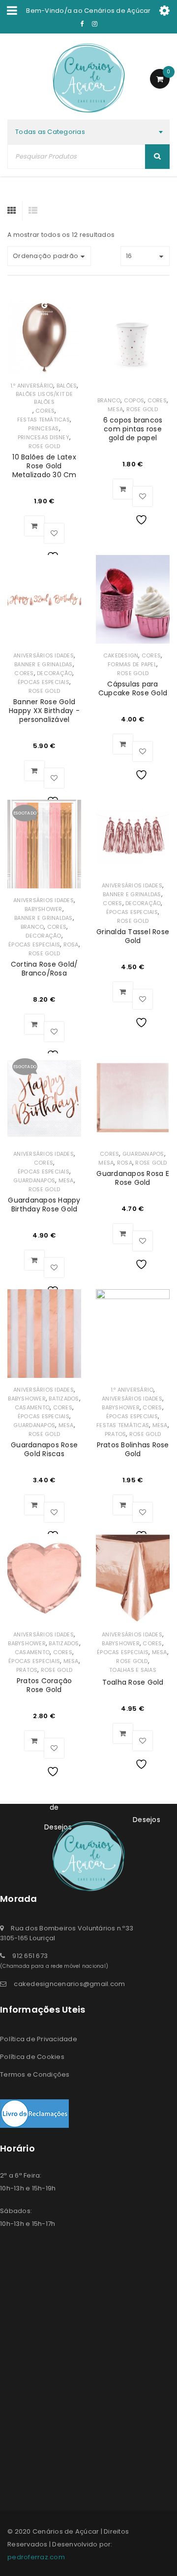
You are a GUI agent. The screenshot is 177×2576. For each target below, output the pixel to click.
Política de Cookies (32, 2057)
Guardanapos (34, 1180)
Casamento (32, 1407)
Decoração (55, 673)
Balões (67, 386)
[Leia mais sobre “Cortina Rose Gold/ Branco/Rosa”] (34, 1024)
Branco (109, 400)
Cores (45, 411)
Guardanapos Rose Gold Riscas (44, 1449)
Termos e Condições (35, 2074)
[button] (34, 526)
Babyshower (44, 909)
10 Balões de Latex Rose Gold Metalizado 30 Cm (44, 466)
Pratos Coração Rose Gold (44, 1685)
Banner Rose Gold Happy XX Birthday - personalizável (44, 711)
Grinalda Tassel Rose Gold (133, 936)
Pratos (116, 1434)
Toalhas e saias (133, 1670)
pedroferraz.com (36, 2557)
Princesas (43, 428)
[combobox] (88, 132)
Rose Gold (44, 446)
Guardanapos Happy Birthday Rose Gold (44, 1205)
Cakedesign (121, 655)
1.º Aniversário (32, 386)
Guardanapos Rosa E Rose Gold (133, 1178)
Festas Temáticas (44, 420)
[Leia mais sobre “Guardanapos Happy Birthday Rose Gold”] (34, 1260)
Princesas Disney (44, 437)
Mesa (115, 409)
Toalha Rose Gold (133, 1682)
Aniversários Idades (44, 655)
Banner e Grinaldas (44, 664)
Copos (134, 400)
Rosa (71, 945)
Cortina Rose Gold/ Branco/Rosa (44, 969)
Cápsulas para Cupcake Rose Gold (133, 688)
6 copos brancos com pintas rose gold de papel (133, 429)
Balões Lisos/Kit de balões (44, 398)
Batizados (64, 1399)
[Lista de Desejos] (54, 533)
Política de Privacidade (39, 2039)
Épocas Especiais (44, 682)
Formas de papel (132, 664)
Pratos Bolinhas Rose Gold (133, 1449)
